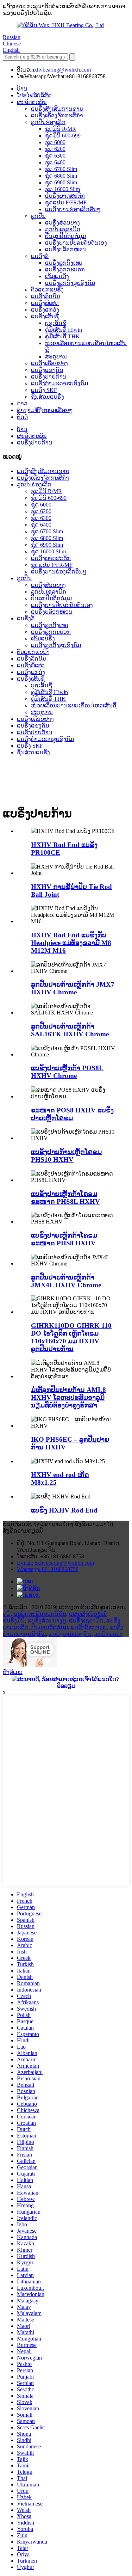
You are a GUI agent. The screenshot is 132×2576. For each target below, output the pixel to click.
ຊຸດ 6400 (55, 162)
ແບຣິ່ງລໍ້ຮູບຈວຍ (89, 1627)
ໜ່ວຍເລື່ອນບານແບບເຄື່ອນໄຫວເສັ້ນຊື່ (74, 706)
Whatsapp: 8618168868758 (48, 1569)
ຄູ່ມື (7, 1614)
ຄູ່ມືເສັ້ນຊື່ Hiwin (64, 330)
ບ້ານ (22, 89)
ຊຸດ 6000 (55, 142)
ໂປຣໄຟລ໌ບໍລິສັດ (34, 95)
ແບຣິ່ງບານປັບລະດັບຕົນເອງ (76, 243)
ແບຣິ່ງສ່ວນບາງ (62, 223)
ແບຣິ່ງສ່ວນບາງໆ (47, 1621)
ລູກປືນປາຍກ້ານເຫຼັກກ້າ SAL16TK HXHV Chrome (70, 1030)
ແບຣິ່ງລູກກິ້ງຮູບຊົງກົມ (70, 283)
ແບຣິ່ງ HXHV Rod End (64, 1510)
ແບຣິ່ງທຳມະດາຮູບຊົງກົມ (59, 383)
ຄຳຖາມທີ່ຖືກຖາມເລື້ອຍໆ (45, 410)
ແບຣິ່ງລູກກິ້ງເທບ (64, 263)
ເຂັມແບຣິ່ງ (57, 276)
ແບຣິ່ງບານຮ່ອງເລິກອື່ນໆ (73, 209)
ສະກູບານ (56, 357)
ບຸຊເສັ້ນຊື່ (56, 323)
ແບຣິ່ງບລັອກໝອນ (66, 249)
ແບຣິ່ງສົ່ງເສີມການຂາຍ (57, 109)
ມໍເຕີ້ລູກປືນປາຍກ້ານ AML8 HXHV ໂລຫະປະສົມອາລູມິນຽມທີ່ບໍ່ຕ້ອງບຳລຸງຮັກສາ (68, 1397)
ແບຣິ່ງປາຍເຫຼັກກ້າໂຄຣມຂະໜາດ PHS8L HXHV (65, 1198)
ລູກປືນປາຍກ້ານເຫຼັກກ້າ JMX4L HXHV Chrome (66, 1281)
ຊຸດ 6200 (55, 149)
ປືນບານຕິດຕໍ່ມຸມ (50, 1627)
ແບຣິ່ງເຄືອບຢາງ (49, 363)
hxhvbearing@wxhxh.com (61, 70)
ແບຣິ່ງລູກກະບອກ (65, 269)
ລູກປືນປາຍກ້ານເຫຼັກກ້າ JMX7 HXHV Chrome (73, 988)
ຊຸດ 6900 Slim (61, 182)
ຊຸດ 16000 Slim (62, 189)
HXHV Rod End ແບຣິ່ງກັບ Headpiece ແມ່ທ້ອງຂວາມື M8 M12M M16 (71, 943)
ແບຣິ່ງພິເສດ (45, 303)
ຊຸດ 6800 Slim (61, 176)
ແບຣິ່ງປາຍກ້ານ (49, 377)
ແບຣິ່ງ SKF (44, 390)
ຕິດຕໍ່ (22, 417)
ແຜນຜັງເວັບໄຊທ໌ (88, 1614)
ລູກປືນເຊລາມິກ (63, 229)
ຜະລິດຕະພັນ (32, 102)
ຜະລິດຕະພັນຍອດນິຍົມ (40, 1614)
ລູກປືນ (38, 216)
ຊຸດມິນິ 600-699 (63, 136)
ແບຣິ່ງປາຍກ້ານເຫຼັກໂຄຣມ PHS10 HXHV (66, 1156)
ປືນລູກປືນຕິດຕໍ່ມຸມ (65, 236)
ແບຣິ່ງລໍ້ (40, 256)
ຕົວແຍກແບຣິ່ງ (47, 290)
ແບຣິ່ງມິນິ (14, 1621)
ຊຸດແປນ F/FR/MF (66, 203)
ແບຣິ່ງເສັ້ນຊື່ (45, 316)
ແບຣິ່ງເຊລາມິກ (86, 1621)
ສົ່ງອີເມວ (13, 1672)
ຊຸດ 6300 (55, 156)
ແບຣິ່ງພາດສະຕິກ (65, 196)
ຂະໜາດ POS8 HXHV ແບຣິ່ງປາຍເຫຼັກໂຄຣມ (72, 1114)
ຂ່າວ (22, 403)
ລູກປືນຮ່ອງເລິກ (48, 122)
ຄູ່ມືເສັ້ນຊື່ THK (62, 336)
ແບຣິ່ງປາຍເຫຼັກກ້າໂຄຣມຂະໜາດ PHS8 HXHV (64, 1239)
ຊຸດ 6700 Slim (61, 169)
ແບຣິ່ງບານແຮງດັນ (70, 1634)
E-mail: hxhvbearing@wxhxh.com (55, 1563)
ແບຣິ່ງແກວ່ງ (45, 310)
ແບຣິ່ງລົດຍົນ (46, 296)
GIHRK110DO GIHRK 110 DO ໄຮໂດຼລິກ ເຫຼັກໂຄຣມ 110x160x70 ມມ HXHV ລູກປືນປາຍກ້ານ (71, 1337)
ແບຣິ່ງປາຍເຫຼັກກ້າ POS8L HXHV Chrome (67, 1072)
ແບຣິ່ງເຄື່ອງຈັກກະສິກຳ (57, 115)
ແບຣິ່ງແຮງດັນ (47, 370)
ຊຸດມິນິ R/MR (61, 129)
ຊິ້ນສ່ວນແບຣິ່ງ (48, 397)
